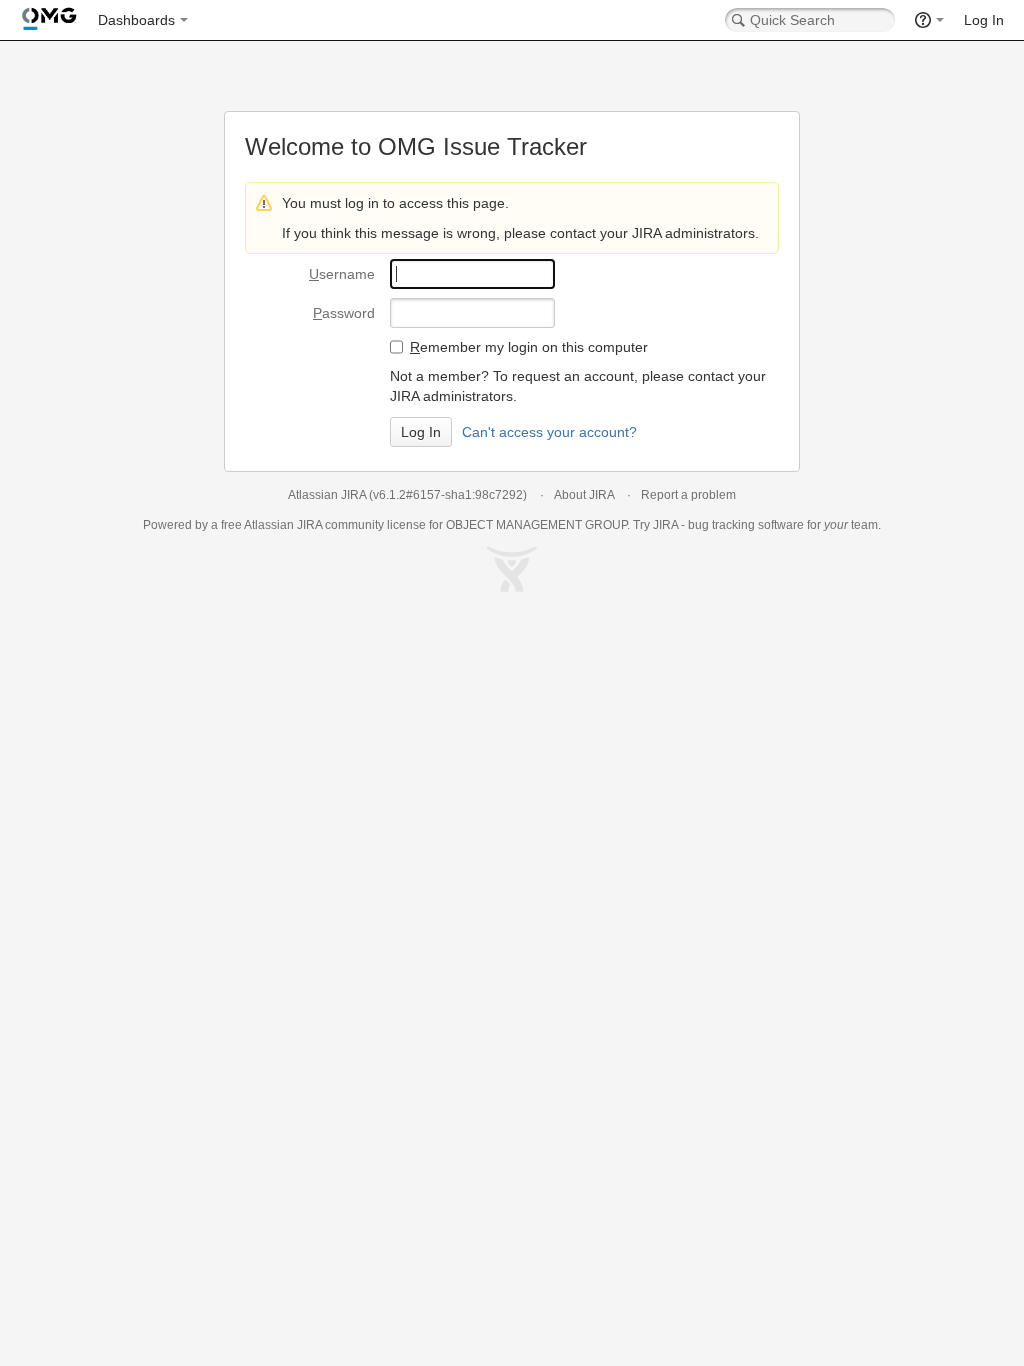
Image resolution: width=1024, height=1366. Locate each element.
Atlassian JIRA (327, 495)
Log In (984, 20)
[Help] (929, 20)
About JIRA (584, 495)
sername (342, 274)
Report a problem (688, 495)
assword (344, 313)
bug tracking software (746, 525)
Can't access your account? (549, 432)
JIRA (309, 525)
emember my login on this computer (529, 347)
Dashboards (136, 20)
